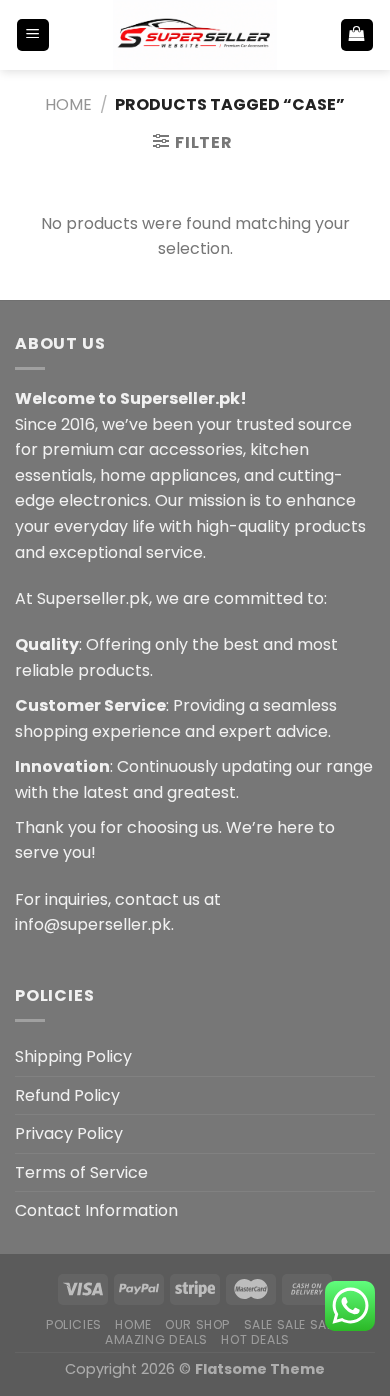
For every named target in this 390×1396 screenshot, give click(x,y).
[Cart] (357, 35)
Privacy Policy (69, 1133)
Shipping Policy (73, 1056)
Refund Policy (67, 1095)
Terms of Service (81, 1172)
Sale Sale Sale (292, 1324)
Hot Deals (255, 1339)
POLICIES (74, 1324)
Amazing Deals (156, 1339)
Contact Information (96, 1210)
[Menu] (33, 35)
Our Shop (197, 1324)
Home (68, 104)
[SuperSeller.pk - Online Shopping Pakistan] (195, 35)
